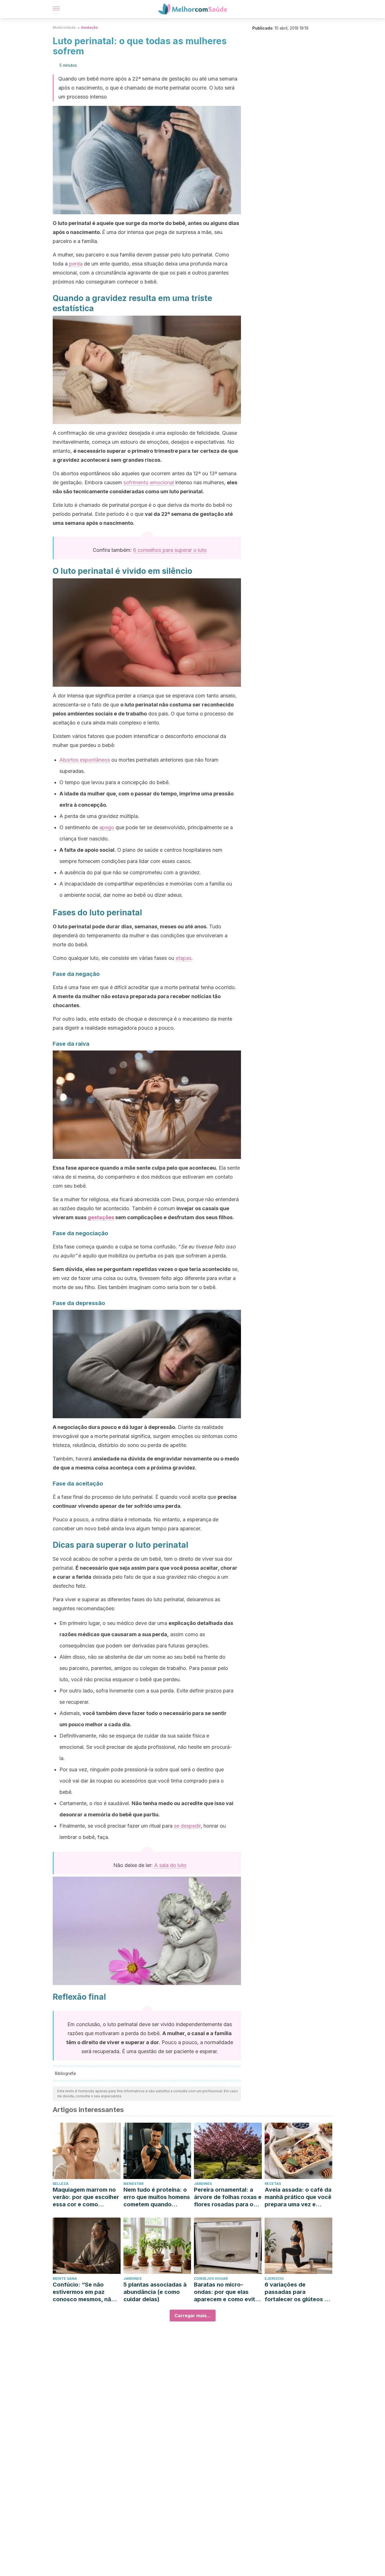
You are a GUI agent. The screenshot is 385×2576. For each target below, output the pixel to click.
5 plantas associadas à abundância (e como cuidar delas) (155, 2292)
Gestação (89, 27)
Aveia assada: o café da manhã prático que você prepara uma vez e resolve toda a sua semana (298, 2197)
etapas (183, 958)
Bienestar (133, 2184)
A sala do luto (170, 1865)
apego (107, 827)
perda (76, 264)
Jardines (203, 2184)
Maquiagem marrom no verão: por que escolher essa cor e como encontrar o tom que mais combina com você (86, 2197)
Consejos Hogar (211, 2279)
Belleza (61, 2184)
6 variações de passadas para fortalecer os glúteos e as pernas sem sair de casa (296, 2292)
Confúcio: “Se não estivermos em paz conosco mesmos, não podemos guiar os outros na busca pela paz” (84, 2292)
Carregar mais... (193, 2316)
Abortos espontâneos (85, 760)
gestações (101, 1217)
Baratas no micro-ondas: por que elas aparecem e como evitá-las (227, 2292)
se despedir (187, 1826)
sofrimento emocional (149, 482)
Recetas (273, 2184)
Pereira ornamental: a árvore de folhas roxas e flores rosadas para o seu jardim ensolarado (228, 2197)
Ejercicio (274, 2279)
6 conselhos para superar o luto (170, 550)
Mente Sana (65, 2279)
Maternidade (64, 27)
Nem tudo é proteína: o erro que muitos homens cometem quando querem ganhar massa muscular (157, 2197)
